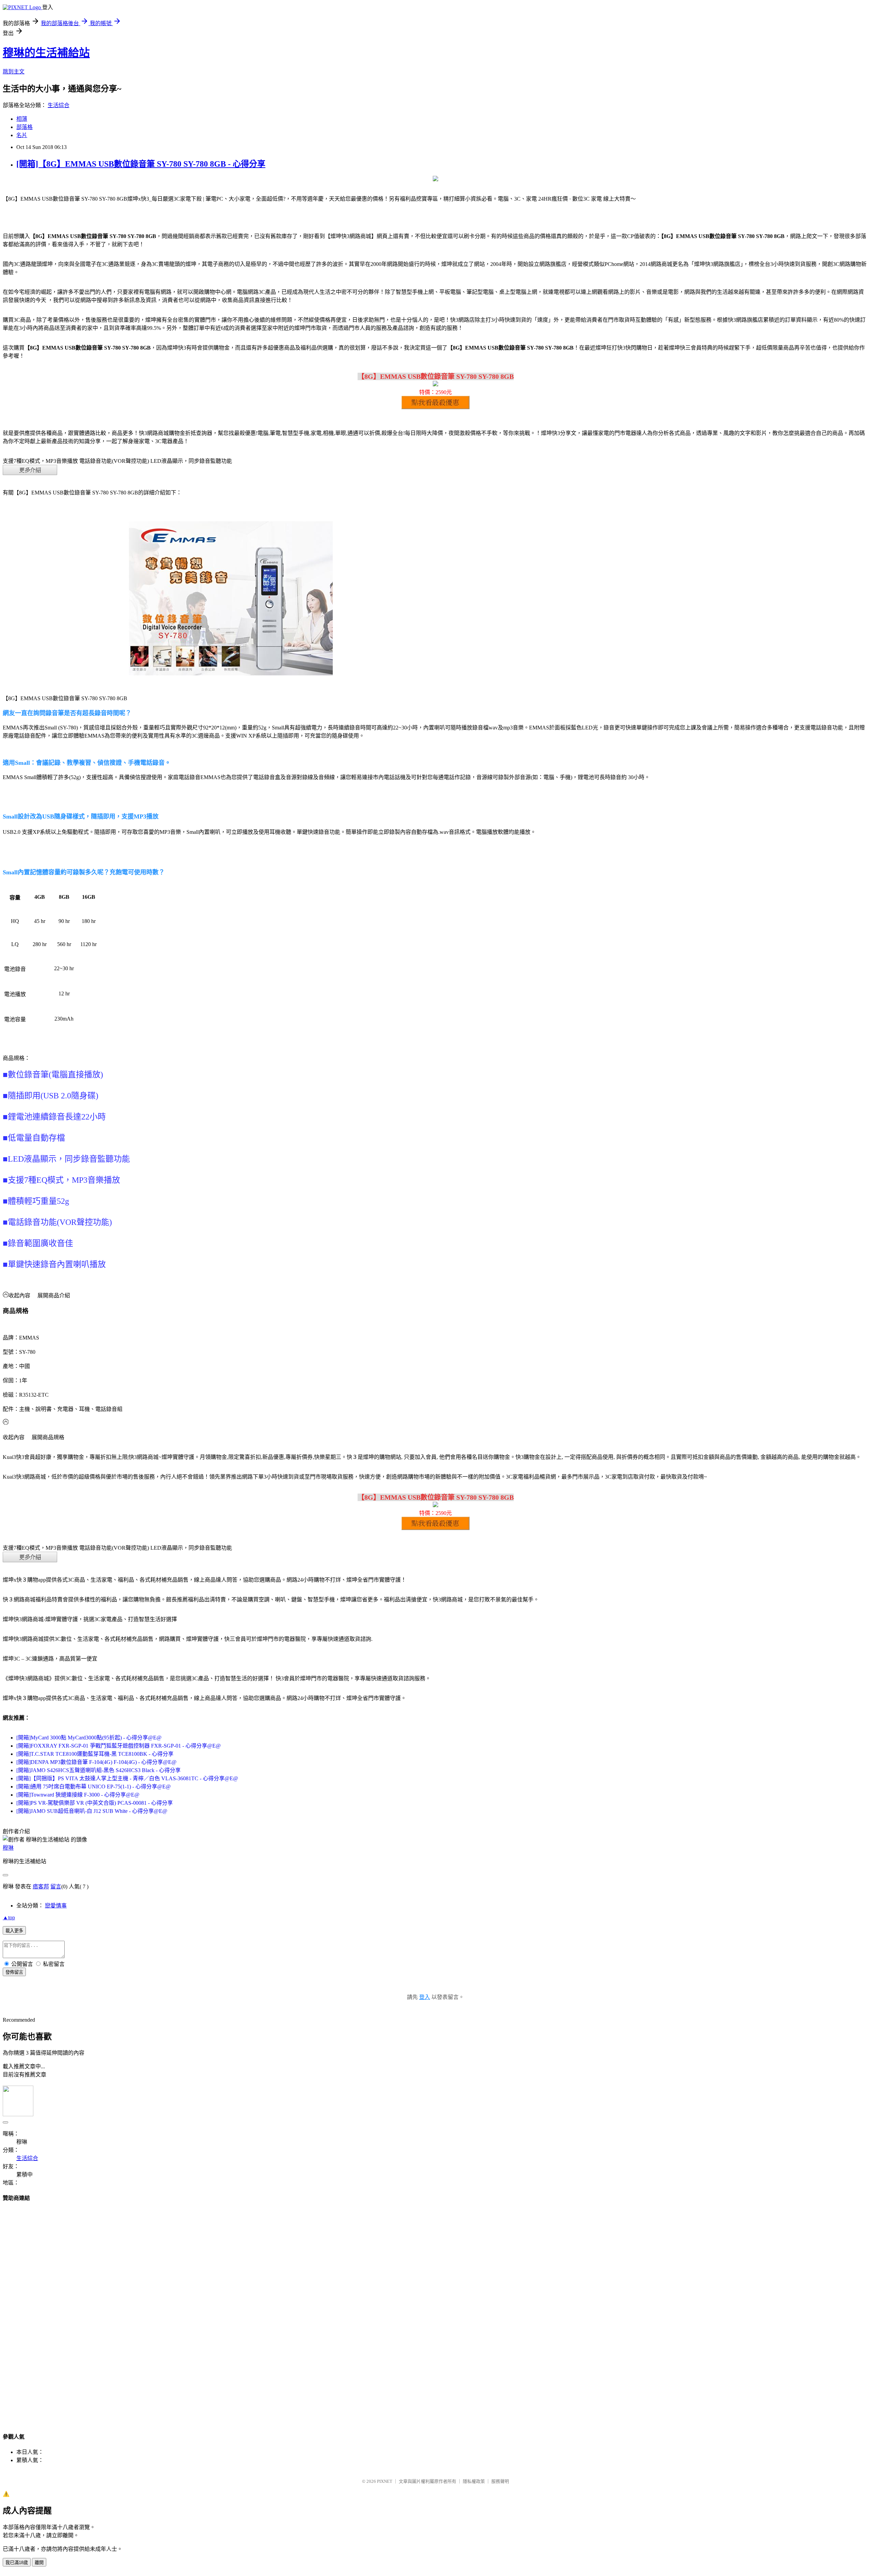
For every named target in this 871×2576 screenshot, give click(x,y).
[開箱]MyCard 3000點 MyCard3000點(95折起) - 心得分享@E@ (89, 1738)
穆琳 (8, 1848)
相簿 (22, 119)
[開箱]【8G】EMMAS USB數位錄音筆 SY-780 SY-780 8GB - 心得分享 (141, 164)
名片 (22, 135)
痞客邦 (41, 1887)
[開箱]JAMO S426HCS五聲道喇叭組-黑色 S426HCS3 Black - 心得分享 (98, 1770)
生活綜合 (59, 105)
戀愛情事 (56, 1906)
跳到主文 (14, 72)
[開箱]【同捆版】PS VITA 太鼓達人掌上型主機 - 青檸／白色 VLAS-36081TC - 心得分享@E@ (127, 1778)
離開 (39, 2563)
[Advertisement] (435, 2311)
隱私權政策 (474, 2481)
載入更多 (14, 1931)
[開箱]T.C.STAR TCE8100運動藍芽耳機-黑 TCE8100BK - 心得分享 (95, 1754)
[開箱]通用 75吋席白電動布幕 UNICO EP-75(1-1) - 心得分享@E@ (94, 1787)
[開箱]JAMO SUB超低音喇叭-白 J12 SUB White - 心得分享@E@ (92, 1811)
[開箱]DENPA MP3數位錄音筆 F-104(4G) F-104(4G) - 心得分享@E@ (96, 1762)
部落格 (24, 127)
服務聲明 (500, 2481)
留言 (56, 1887)
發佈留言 (14, 1972)
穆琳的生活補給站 (46, 53)
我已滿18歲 (17, 2563)
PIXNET (385, 2481)
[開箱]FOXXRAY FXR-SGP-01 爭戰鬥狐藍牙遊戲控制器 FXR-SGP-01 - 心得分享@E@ (119, 1746)
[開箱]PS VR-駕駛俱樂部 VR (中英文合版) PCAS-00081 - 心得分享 (95, 1803)
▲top (9, 1917)
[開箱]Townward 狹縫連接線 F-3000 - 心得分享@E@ (78, 1795)
